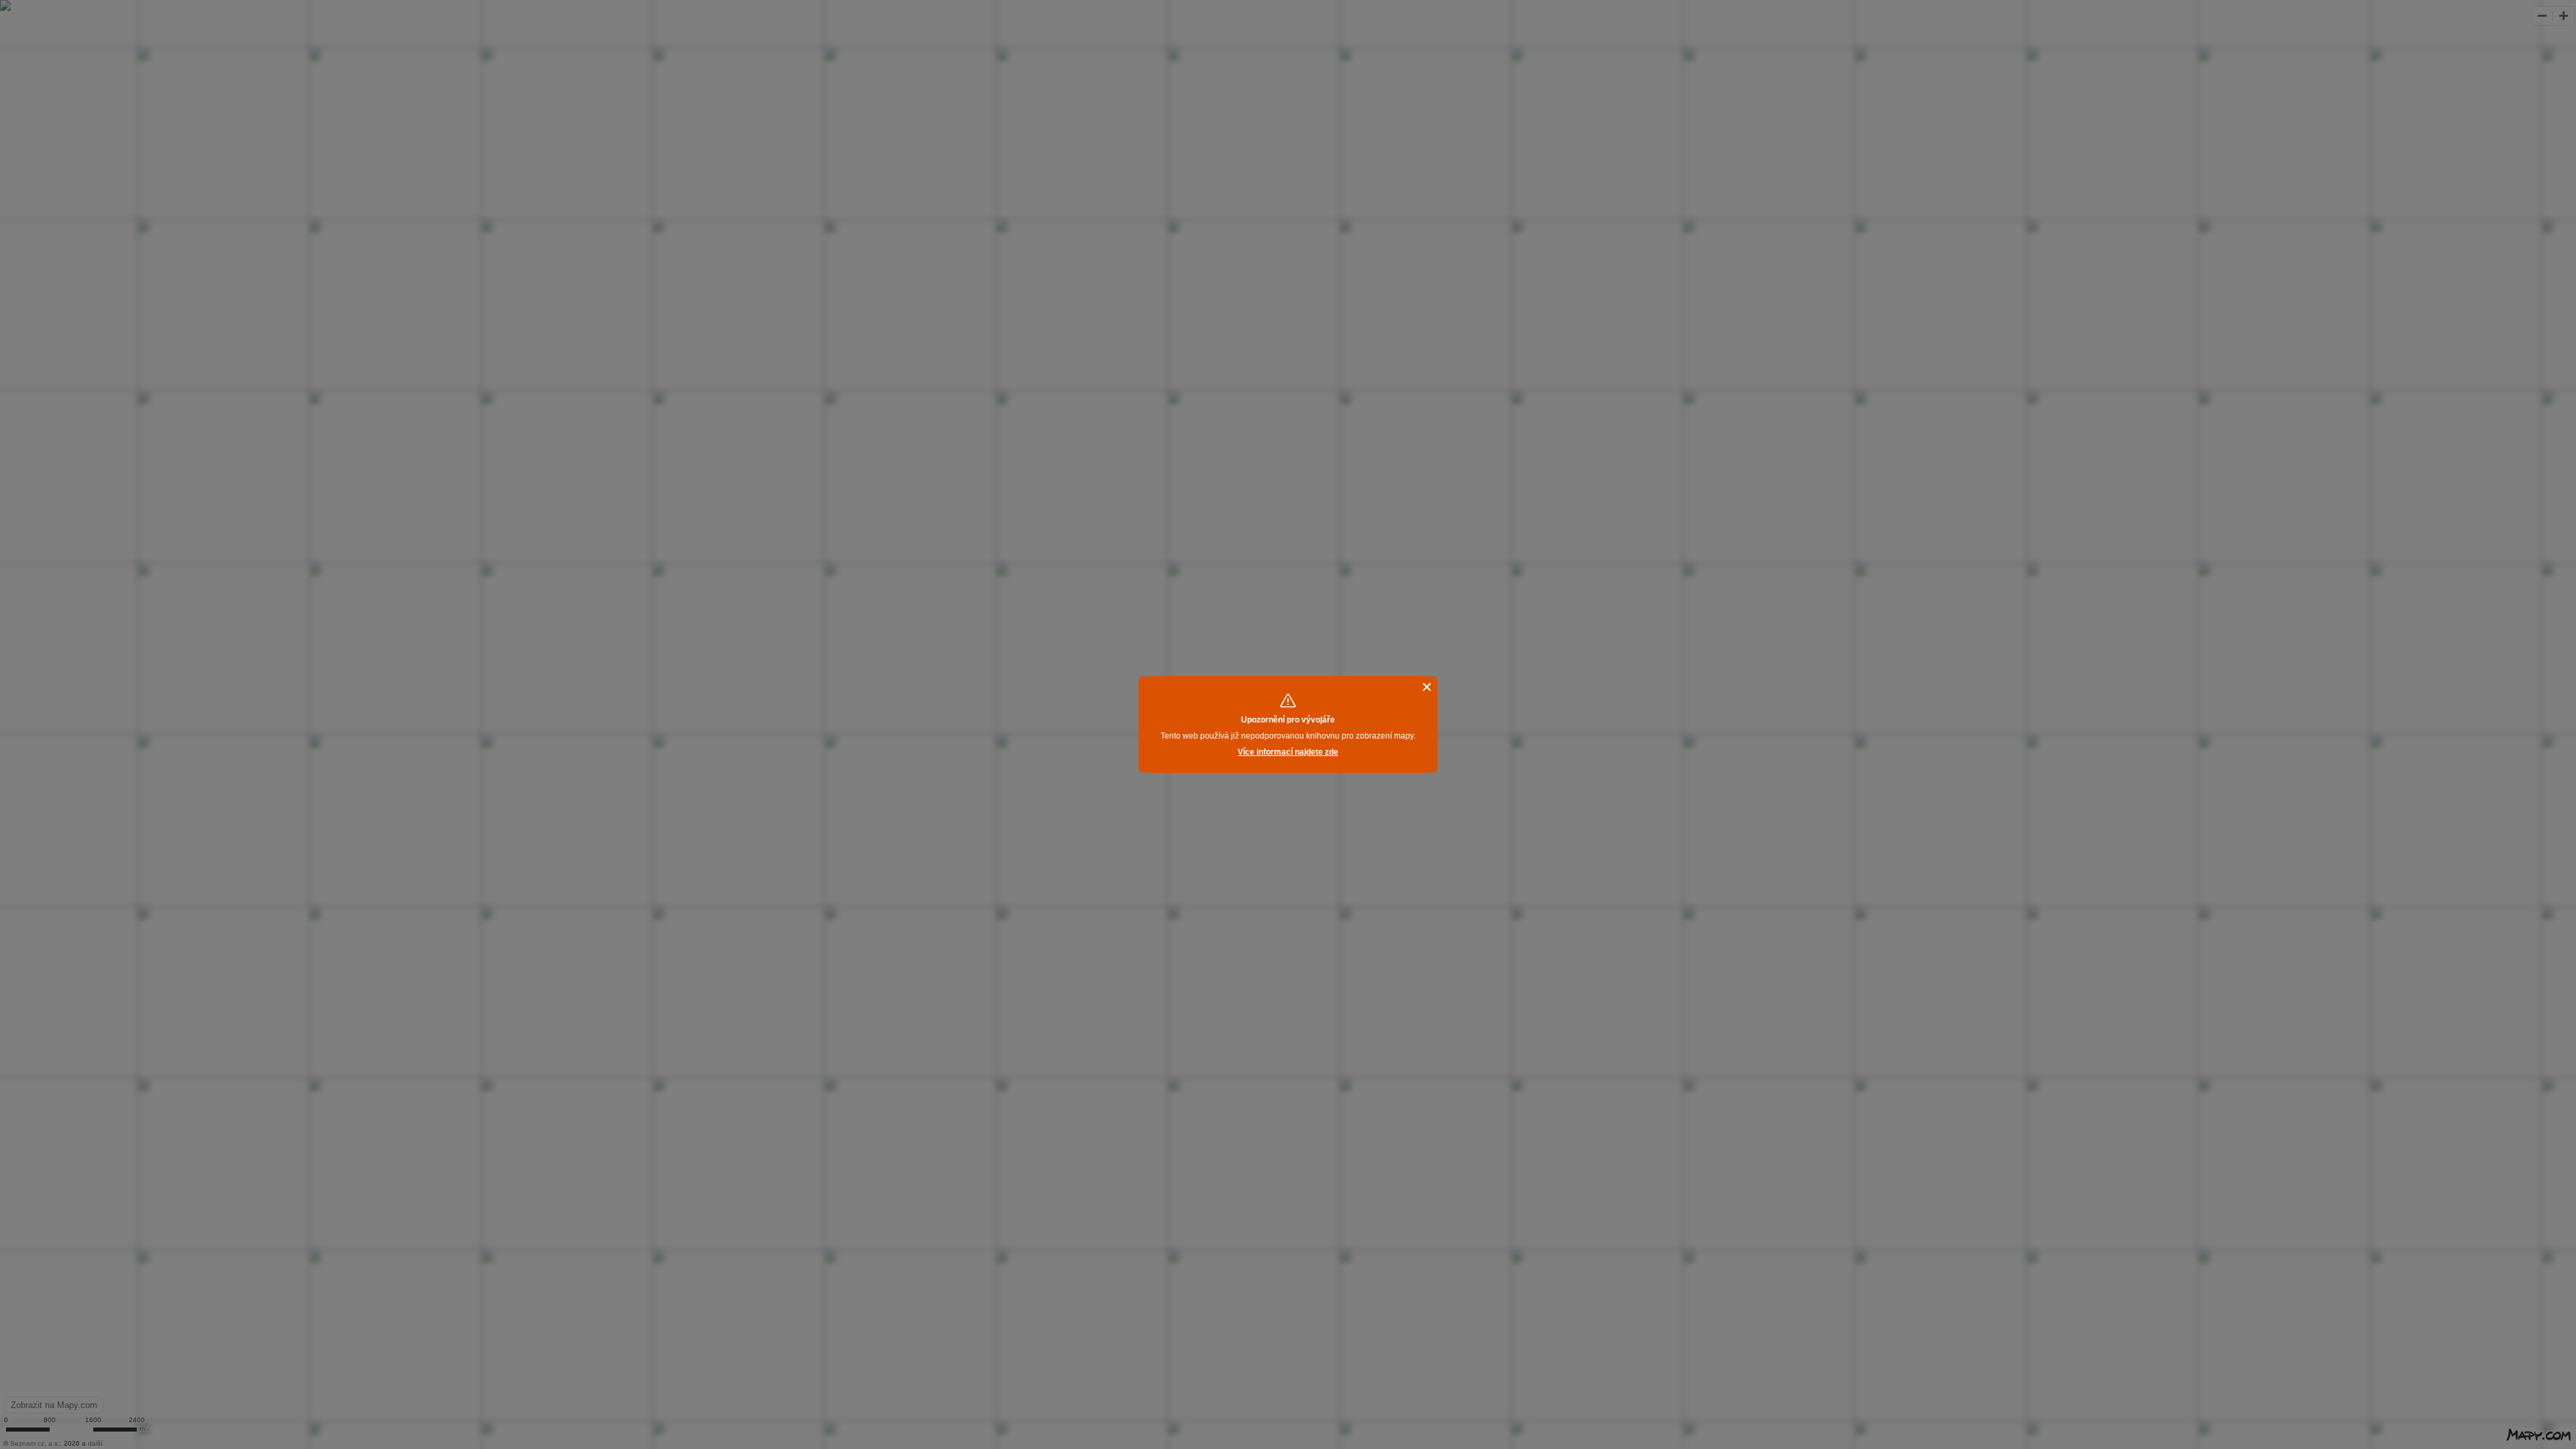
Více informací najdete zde (1288, 752)
